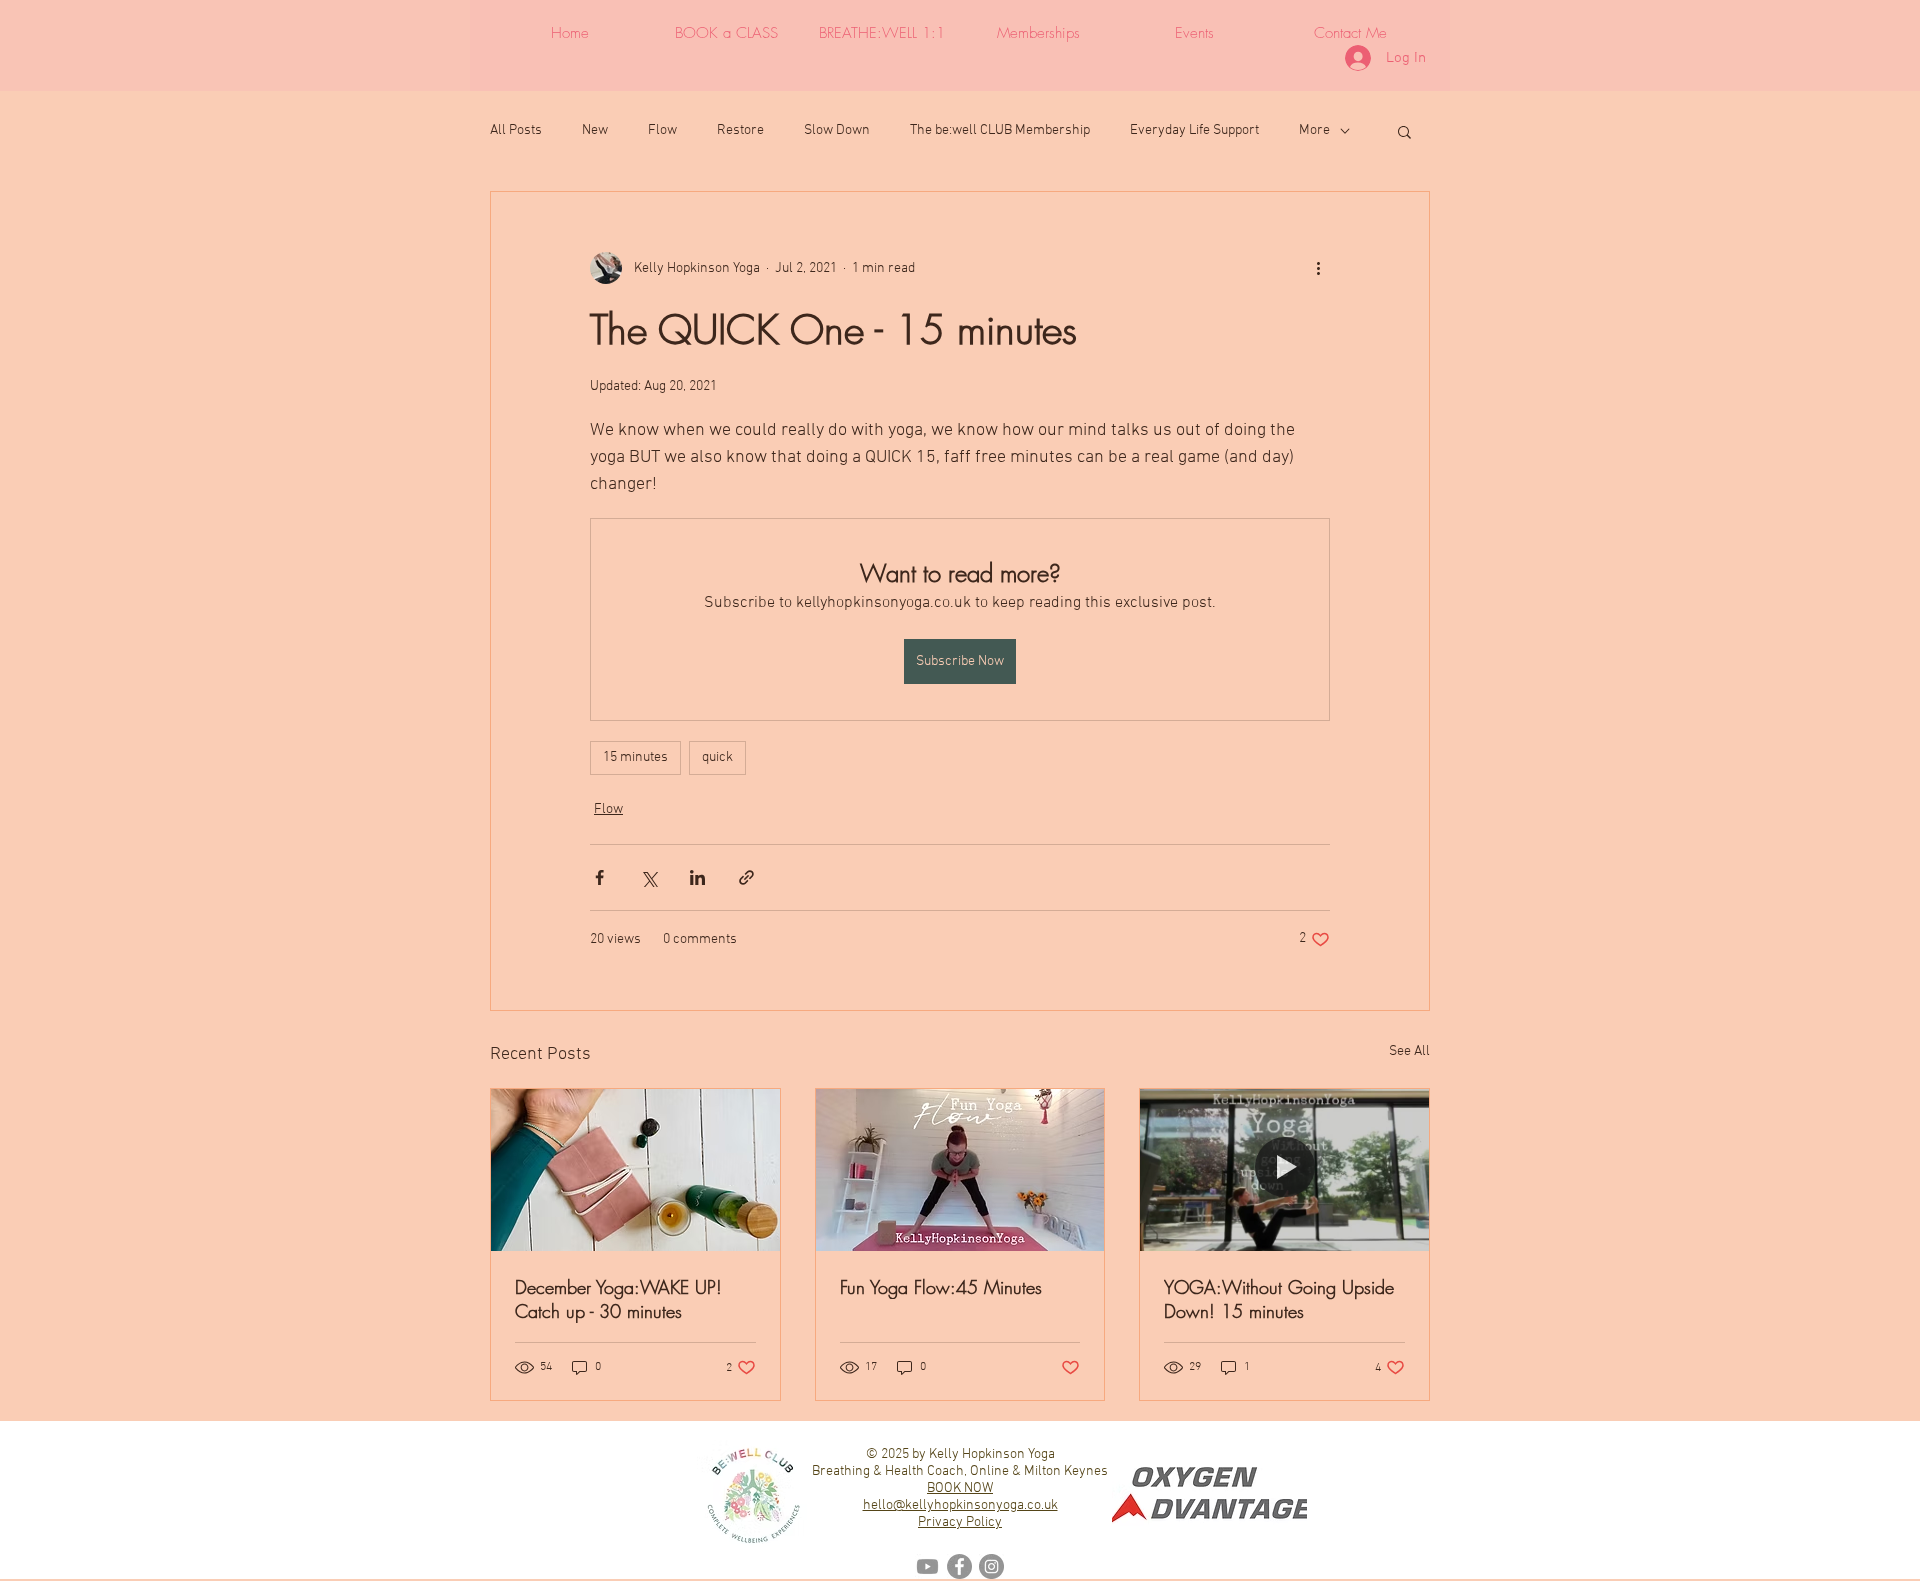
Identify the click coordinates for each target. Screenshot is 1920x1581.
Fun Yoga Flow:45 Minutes (941, 1287)
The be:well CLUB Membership (1000, 130)
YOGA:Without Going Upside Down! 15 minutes (1279, 1299)
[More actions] (1318, 268)
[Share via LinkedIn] (697, 877)
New (595, 130)
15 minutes (635, 757)
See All (1409, 1051)
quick (717, 757)
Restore (740, 130)
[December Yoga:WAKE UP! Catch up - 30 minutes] (635, 1170)
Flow (662, 130)
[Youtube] (927, 1566)
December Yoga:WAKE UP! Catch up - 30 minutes (618, 1299)
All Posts (516, 130)
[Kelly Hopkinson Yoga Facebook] (959, 1566)
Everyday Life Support (1194, 130)
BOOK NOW (960, 1488)
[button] (1404, 131)
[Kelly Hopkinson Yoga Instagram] (991, 1566)
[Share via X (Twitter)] (648, 877)
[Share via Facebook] (599, 877)
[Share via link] (746, 877)
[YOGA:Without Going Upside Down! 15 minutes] (1284, 1170)
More (1314, 130)
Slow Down (837, 130)
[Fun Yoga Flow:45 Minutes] (960, 1170)
